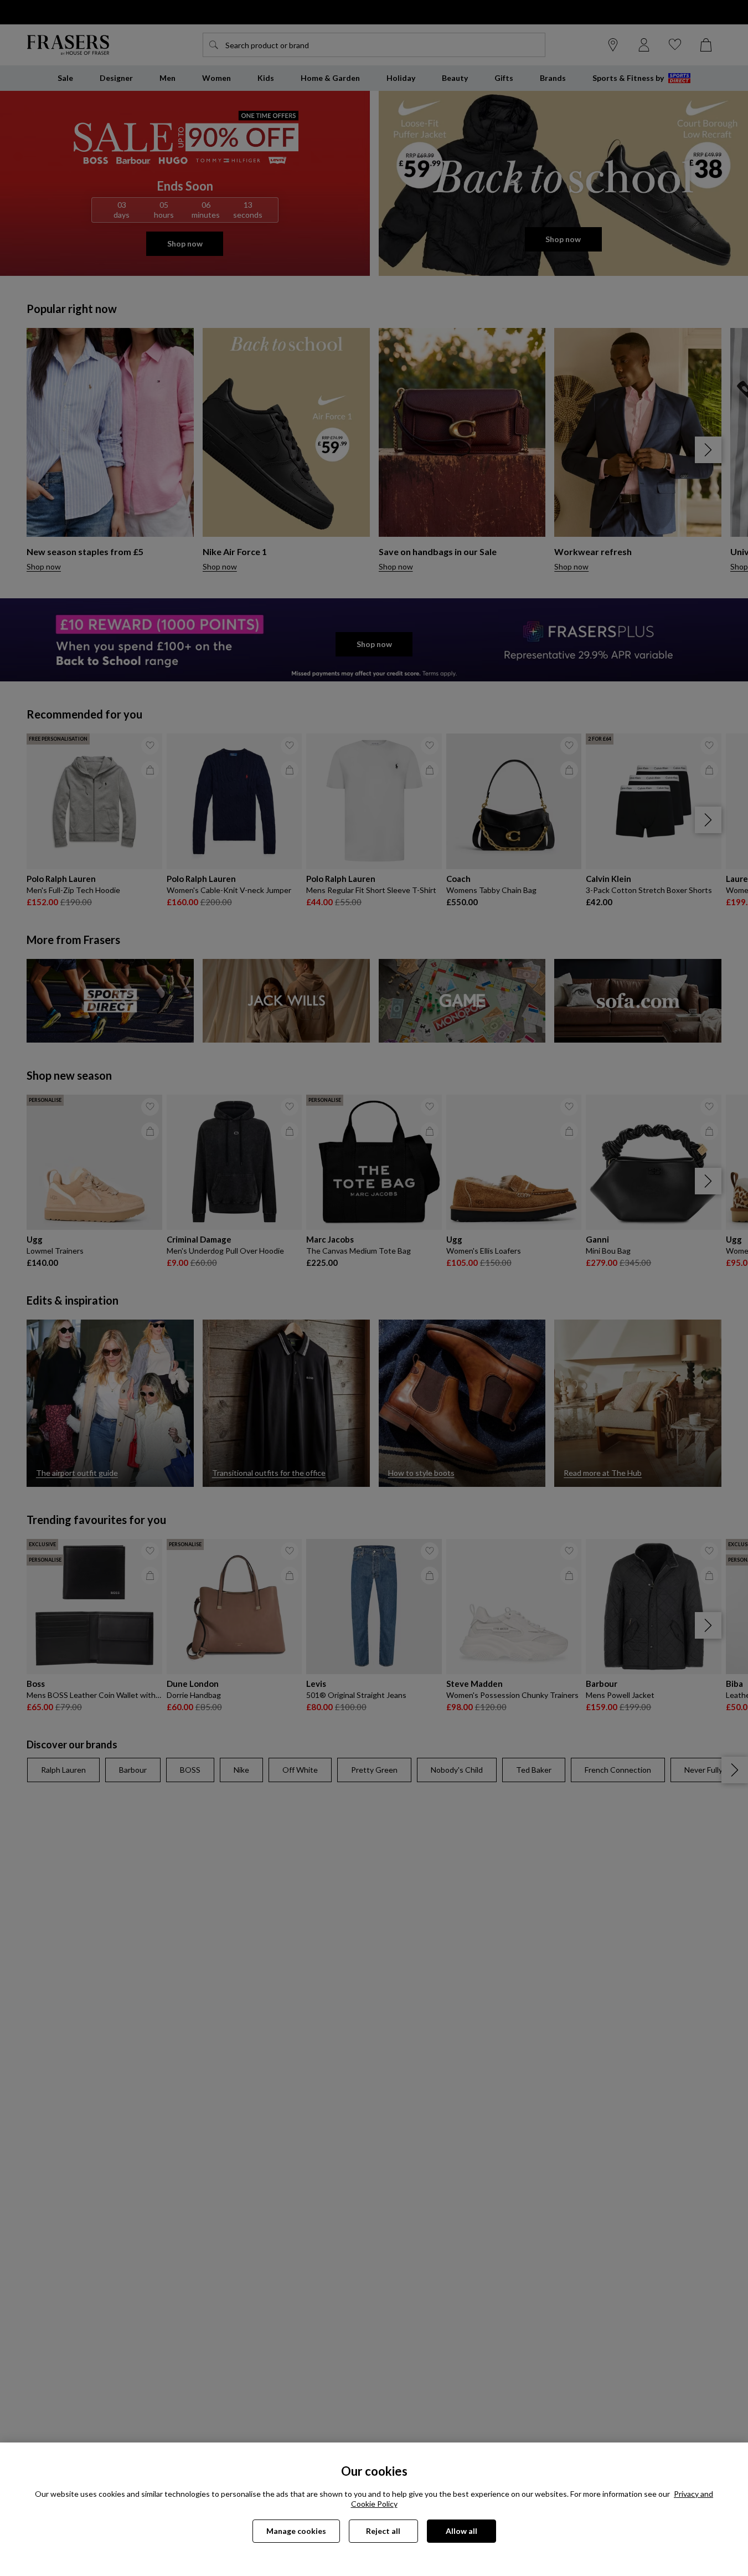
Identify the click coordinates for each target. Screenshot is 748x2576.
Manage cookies (296, 2531)
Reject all (383, 2531)
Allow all (461, 2531)
